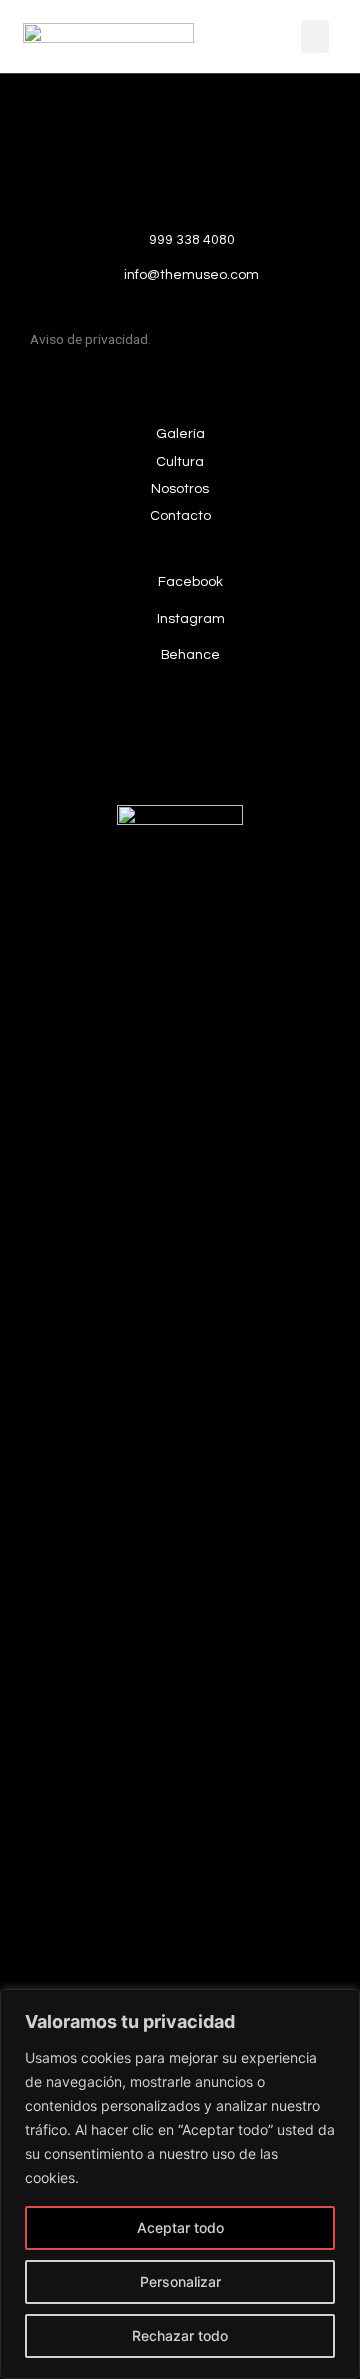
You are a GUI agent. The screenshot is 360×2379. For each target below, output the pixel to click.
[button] (315, 36)
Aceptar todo (180, 2227)
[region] (180, 2184)
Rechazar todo (180, 2335)
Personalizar (180, 2281)
